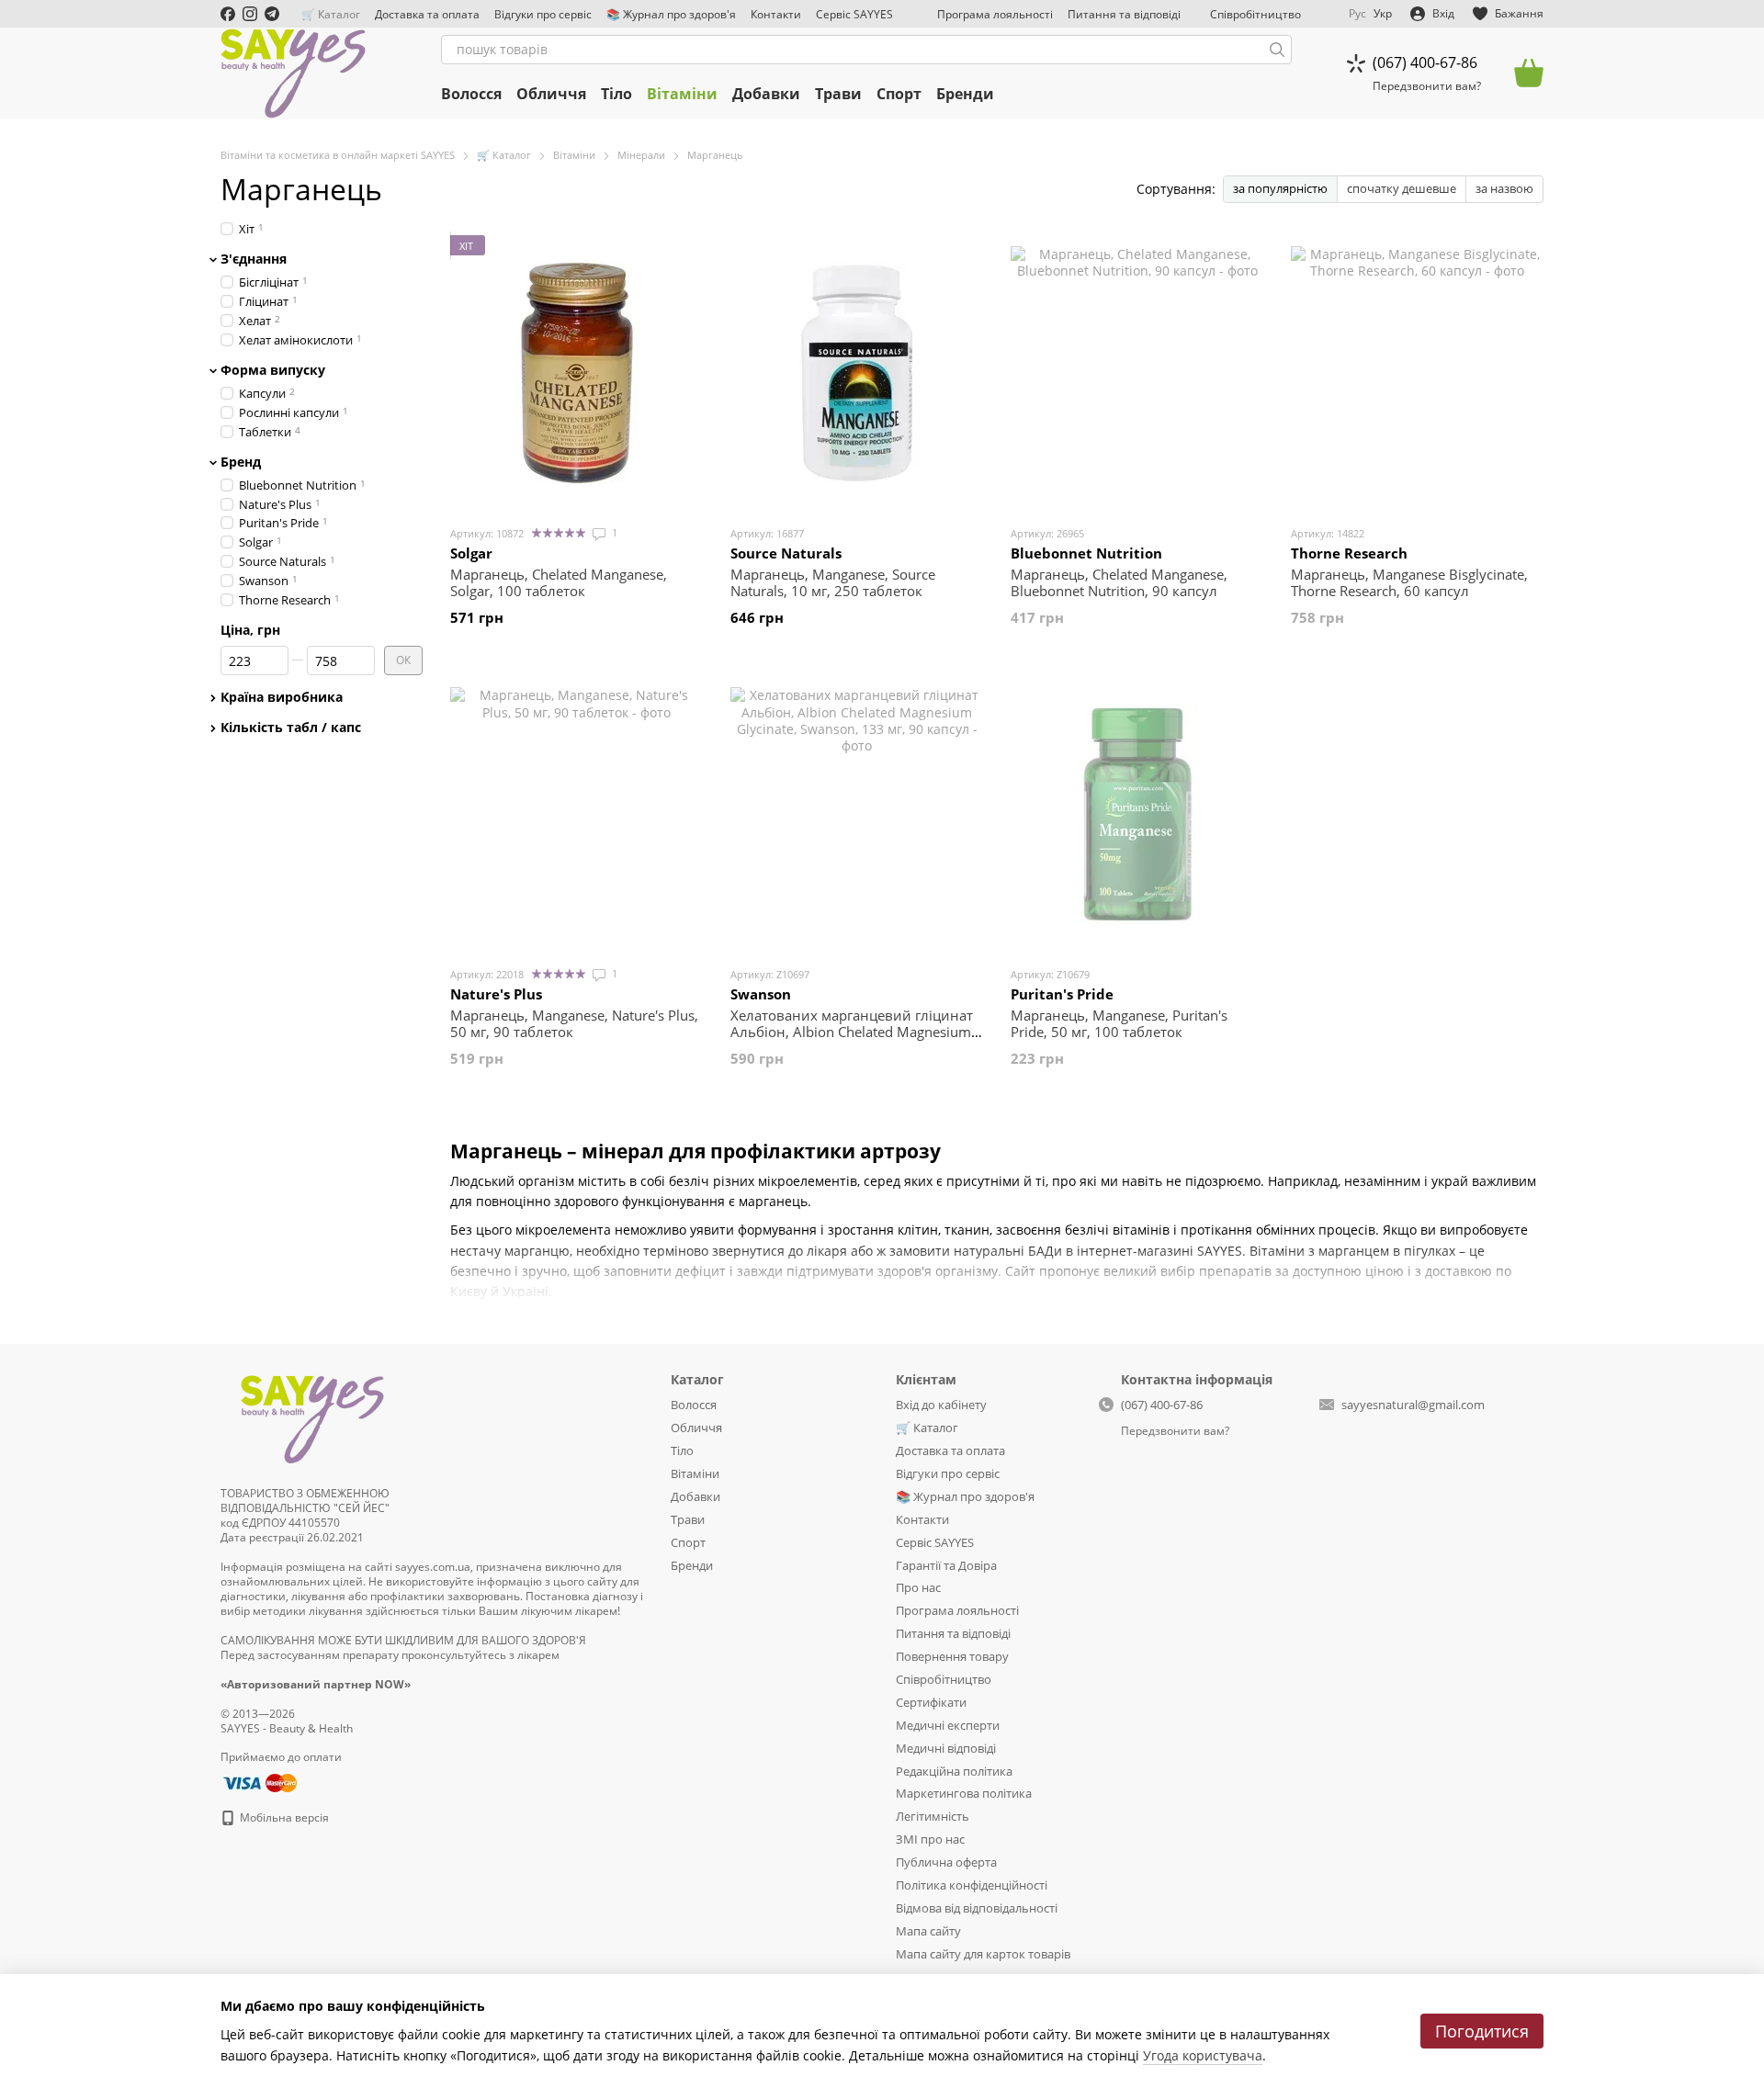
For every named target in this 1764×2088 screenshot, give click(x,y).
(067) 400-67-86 (1425, 62)
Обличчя (551, 94)
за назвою (1504, 188)
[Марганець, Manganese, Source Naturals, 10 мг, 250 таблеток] (857, 373)
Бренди (965, 94)
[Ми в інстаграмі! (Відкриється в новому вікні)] (250, 14)
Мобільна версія (283, 1817)
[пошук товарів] (1277, 50)
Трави (838, 94)
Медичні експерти (948, 1725)
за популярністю (1280, 188)
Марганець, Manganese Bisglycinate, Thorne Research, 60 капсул (1409, 582)
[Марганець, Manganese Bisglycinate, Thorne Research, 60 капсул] (1417, 373)
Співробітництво (1255, 14)
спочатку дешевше (1402, 188)
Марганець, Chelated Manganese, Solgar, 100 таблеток (559, 582)
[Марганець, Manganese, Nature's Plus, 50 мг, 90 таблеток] (577, 814)
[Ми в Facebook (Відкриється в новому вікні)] (228, 14)
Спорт (899, 94)
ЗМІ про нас (930, 1839)
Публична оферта (946, 1862)
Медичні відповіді (946, 1748)
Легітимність (933, 1816)
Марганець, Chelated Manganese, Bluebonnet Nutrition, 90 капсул (1119, 582)
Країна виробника (282, 697)
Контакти (776, 14)
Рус (1357, 14)
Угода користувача (1203, 2055)
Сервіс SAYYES (854, 14)
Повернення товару (952, 1656)
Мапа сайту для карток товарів (983, 1954)
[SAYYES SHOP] (312, 1416)
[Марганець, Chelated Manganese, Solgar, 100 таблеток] (577, 373)
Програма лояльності (995, 14)
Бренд (241, 461)
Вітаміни (682, 94)
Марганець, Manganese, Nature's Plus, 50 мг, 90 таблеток (574, 1023)
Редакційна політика (954, 1771)
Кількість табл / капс (291, 728)
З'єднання (254, 259)
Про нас (918, 1587)
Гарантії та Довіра (946, 1565)
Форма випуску (273, 369)
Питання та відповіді (1124, 14)
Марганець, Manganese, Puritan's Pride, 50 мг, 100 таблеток (1119, 1023)
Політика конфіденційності (972, 1885)
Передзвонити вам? (1427, 86)
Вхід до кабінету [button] (941, 1405)
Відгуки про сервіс (543, 14)
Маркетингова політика (964, 1793)
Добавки (766, 94)
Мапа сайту (928, 1931)
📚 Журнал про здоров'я (671, 14)
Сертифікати (931, 1702)
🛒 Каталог (331, 14)
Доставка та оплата (427, 14)
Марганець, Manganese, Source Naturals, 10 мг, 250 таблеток (833, 582)
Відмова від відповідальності (977, 1908)
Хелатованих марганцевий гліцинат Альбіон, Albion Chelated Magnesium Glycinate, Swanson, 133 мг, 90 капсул (854, 1032)
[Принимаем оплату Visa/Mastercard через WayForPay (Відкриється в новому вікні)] (259, 1782)
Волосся (471, 94)
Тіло (616, 94)
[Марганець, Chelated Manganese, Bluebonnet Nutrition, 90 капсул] (1137, 373)
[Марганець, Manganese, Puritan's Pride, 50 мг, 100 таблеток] (1137, 814)
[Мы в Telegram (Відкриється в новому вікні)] (272, 14)
